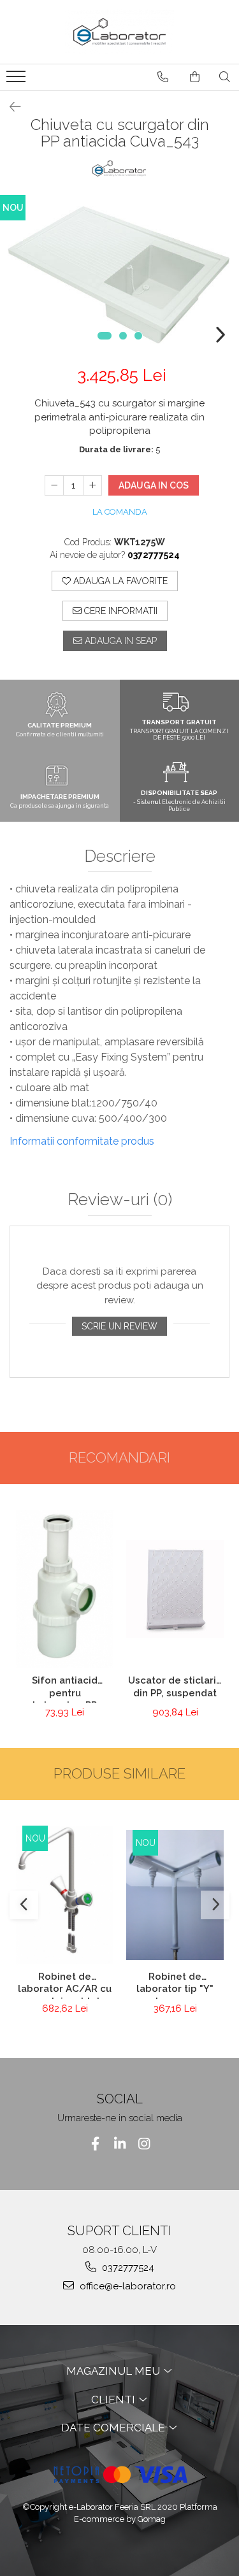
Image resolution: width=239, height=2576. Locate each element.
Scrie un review (119, 1326)
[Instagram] (144, 2144)
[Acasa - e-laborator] (120, 32)
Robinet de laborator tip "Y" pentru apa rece (175, 1985)
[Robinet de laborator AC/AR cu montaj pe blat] (65, 1895)
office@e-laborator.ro (127, 2286)
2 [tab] (123, 336)
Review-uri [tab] (120, 1200)
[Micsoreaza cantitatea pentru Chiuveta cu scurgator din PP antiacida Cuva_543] (54, 485)
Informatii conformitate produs (82, 1141)
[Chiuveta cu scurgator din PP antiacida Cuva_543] (119, 275)
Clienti (114, 2400)
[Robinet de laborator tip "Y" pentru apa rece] (175, 1895)
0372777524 (127, 2268)
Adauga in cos (154, 485)
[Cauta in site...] (225, 77)
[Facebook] (95, 2144)
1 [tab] (105, 336)
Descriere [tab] (120, 856)
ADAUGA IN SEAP (119, 641)
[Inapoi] (10, 107)
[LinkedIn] (119, 2144)
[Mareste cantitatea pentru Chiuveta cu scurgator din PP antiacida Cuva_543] (92, 485)
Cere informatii (119, 611)
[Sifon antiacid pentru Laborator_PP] (65, 1589)
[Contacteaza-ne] (163, 77)
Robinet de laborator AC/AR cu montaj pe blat (65, 1985)
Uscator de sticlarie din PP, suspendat (175, 1687)
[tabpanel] (119, 275)
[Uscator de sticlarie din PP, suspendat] (175, 1589)
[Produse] (18, 80)
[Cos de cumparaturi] (195, 77)
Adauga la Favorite (119, 581)
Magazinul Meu (114, 2371)
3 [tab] (138, 336)
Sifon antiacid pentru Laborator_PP (65, 1689)
